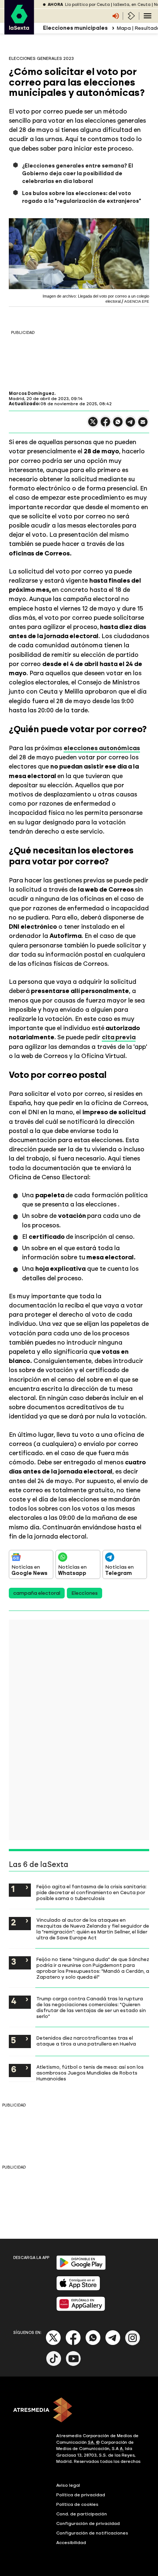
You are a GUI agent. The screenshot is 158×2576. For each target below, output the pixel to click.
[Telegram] (113, 2344)
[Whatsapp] (93, 2344)
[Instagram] (133, 2344)
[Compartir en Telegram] (130, 425)
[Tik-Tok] (54, 2365)
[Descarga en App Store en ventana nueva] (78, 2289)
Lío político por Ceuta (87, 5)
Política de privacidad (81, 2495)
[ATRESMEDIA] (79, 2411)
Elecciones (85, 1593)
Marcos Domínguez (32, 393)
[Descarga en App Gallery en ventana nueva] (81, 2309)
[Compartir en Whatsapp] (118, 425)
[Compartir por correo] (143, 425)
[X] (93, 425)
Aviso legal (68, 2485)
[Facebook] (73, 2344)
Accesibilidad (71, 2543)
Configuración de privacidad (88, 2523)
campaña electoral (37, 1593)
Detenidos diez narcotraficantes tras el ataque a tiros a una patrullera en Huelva (86, 2041)
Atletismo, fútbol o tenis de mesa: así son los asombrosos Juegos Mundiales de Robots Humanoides (90, 2073)
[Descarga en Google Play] (81, 2268)
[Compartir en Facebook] (105, 425)
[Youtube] (73, 2365)
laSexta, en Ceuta (132, 5)
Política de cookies (77, 2504)
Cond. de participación (82, 2514)
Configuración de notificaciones (92, 2533)
